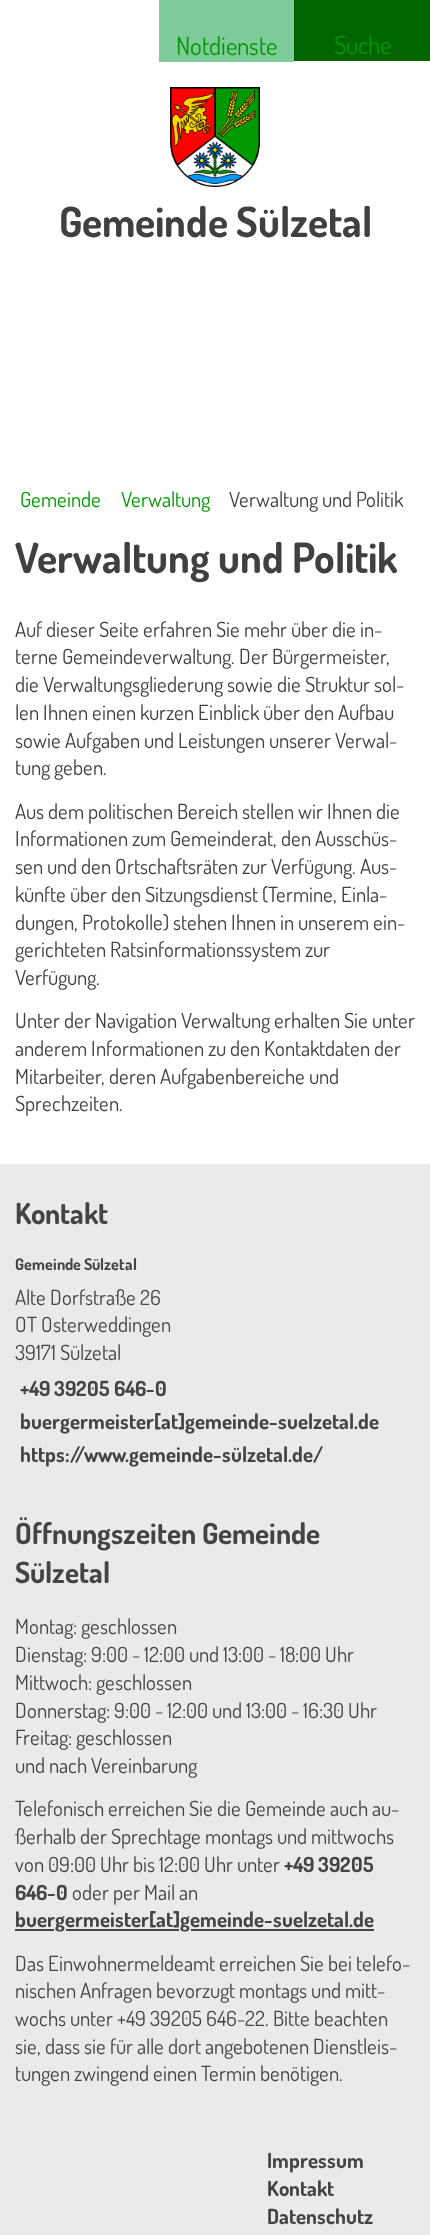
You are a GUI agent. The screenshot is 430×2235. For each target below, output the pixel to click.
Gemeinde (60, 499)
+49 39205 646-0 (91, 1388)
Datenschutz (320, 2216)
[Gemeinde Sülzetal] (215, 1361)
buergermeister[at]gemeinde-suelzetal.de (197, 1421)
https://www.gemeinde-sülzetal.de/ (169, 1454)
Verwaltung (165, 499)
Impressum (315, 2160)
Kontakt (300, 2188)
